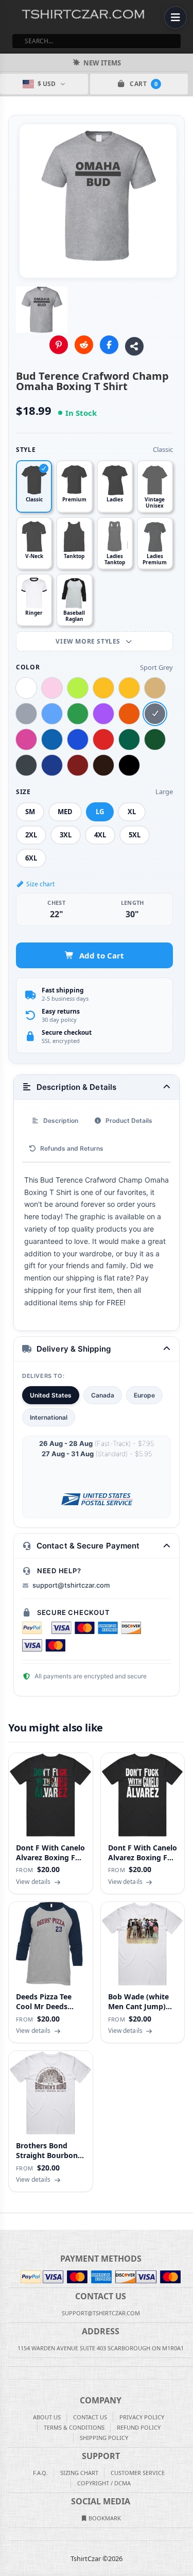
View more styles (89, 641)
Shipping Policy (104, 2438)
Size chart (40, 884)
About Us (47, 2417)
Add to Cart (102, 955)
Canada (103, 1395)
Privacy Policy (142, 2417)
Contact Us (90, 2417)
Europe (144, 1395)
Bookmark (104, 2518)
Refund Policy (139, 2427)
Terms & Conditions (74, 2427)
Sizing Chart (79, 2473)
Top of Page (186, 2221)
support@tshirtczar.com (71, 1585)
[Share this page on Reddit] (84, 345)
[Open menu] (176, 18)
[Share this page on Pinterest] (59, 345)
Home (7, 2221)
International (49, 1417)
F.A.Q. (40, 2473)
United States (51, 1395)
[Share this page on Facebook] (109, 345)
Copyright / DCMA (104, 2483)
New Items (102, 63)
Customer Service (138, 2473)
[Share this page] (134, 346)
